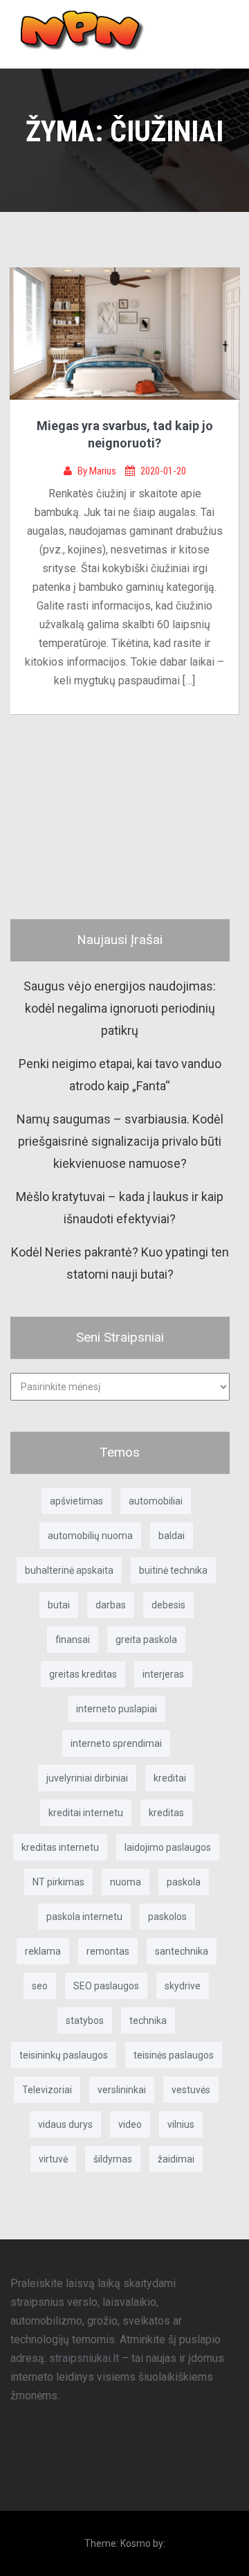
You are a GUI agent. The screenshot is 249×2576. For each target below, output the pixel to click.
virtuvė (53, 2159)
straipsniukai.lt (84, 2358)
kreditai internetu (86, 1813)
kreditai (170, 1778)
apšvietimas (76, 1501)
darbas (111, 1605)
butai (59, 1605)
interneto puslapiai (117, 1709)
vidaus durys (65, 2124)
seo (40, 1986)
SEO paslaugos (106, 1986)
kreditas (166, 1813)
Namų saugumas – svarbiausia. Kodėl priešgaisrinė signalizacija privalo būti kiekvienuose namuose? (120, 1142)
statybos (85, 2020)
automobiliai (156, 1501)
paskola (184, 1882)
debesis (168, 1605)
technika (148, 2020)
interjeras (163, 1674)
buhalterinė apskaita (69, 1570)
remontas (108, 1951)
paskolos (167, 1917)
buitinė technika (173, 1570)
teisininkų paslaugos (64, 2055)
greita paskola (146, 1640)
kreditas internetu (60, 1847)
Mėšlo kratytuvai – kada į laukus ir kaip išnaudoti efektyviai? (120, 1208)
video (130, 2124)
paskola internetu (84, 1917)
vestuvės (191, 2090)
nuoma (126, 1882)
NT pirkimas (58, 1882)
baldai (172, 1536)
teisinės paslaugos (174, 2055)
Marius (104, 471)
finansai (73, 1640)
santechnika (182, 1951)
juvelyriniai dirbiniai (87, 1778)
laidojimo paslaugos (168, 1847)
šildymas (113, 2159)
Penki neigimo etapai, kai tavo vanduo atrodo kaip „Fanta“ (120, 1075)
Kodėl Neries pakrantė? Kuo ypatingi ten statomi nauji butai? (120, 1263)
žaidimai (176, 2159)
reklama (43, 1951)
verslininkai (122, 2090)
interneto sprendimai (116, 1743)
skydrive (183, 1986)
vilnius (181, 2124)
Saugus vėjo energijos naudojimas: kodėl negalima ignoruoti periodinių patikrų (120, 1009)
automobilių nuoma (90, 1536)
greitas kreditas (83, 1674)
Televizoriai (47, 2090)
